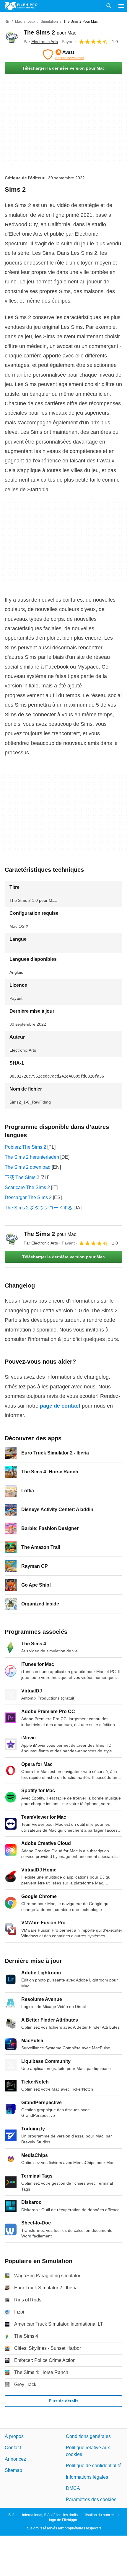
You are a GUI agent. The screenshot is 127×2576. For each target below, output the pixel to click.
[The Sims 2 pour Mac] (12, 37)
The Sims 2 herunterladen (32, 1157)
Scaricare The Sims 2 (27, 1187)
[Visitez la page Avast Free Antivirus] (63, 55)
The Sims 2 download (28, 1167)
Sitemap (13, 2470)
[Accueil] (7, 22)
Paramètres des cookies (91, 2499)
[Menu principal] (121, 6)
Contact (13, 2448)
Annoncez (15, 2459)
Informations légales (87, 2477)
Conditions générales (88, 2436)
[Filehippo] (21, 6)
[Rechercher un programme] (109, 6)
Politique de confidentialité (94, 2466)
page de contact (60, 1406)
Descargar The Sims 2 (28, 1197)
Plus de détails (64, 2401)
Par (41, 42)
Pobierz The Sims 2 (25, 1147)
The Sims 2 (50, 32)
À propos (14, 2436)
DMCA (73, 2488)
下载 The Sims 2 (22, 1177)
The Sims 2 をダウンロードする (39, 1208)
